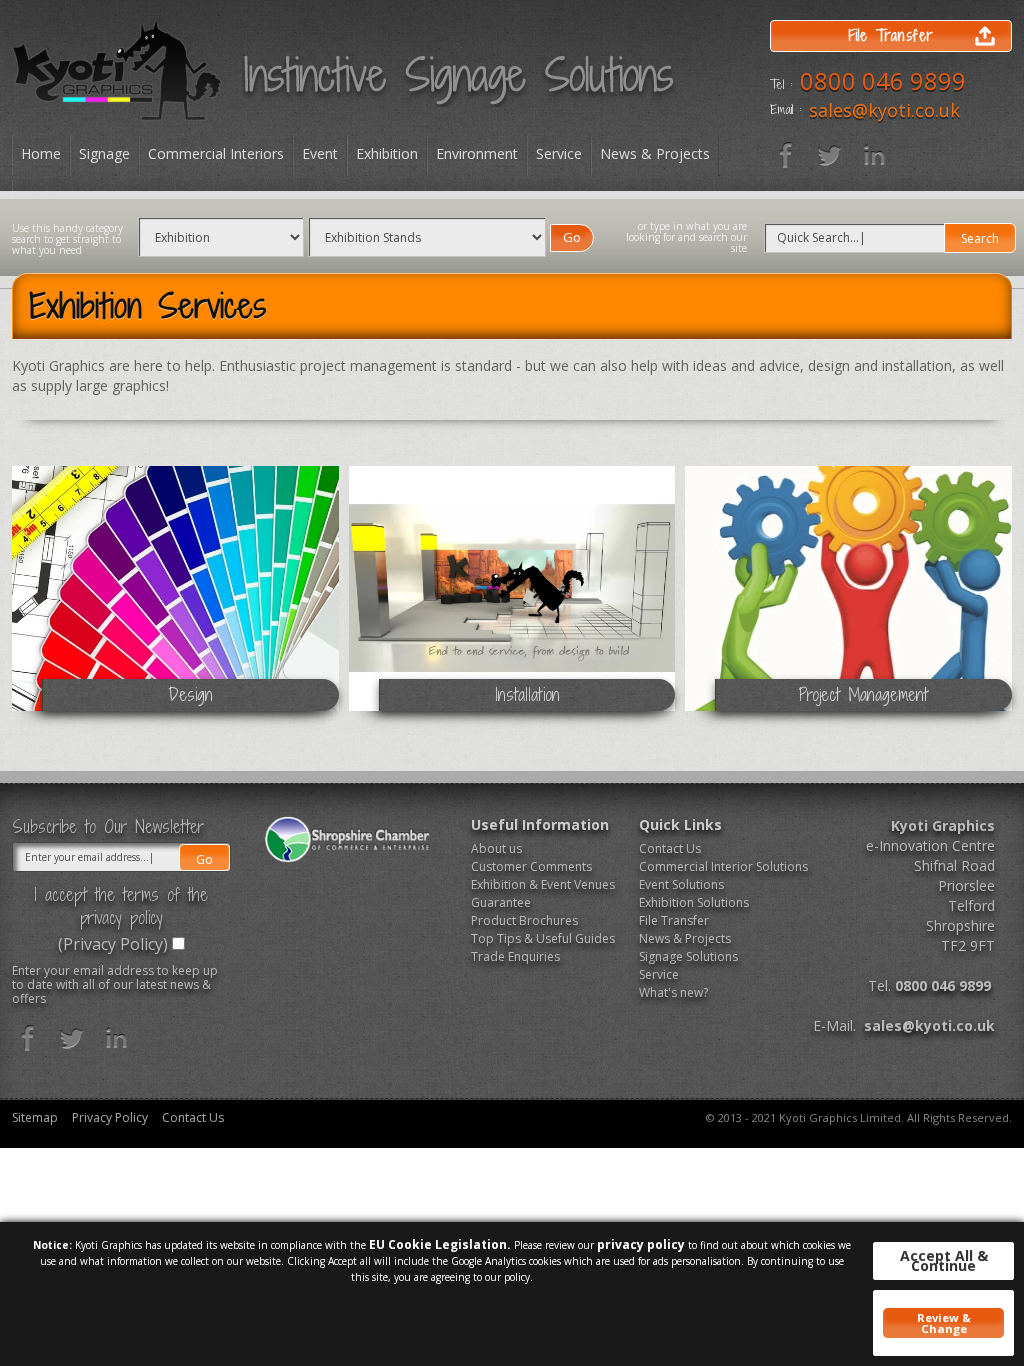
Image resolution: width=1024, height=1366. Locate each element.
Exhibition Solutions (694, 902)
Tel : (781, 85)
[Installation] (512, 595)
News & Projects (655, 153)
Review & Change (944, 1323)
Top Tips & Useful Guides (543, 938)
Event (320, 153)
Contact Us (670, 848)
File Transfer (674, 920)
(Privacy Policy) (113, 944)
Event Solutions (681, 884)
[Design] (175, 595)
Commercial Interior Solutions (716, 866)
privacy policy (641, 1244)
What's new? (673, 992)
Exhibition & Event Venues (543, 884)
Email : (785, 110)
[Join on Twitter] (830, 155)
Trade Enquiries (515, 956)
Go (572, 237)
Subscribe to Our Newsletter (108, 827)
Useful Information (540, 824)
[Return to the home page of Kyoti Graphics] (117, 70)
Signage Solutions (688, 956)
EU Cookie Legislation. (440, 1244)
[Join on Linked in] (874, 155)
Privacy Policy (110, 1118)
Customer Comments (531, 866)
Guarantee (501, 902)
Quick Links (680, 824)
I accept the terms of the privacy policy (121, 906)
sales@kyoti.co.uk (884, 110)
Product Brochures (524, 920)
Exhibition (387, 153)
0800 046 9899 (883, 80)
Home (41, 153)
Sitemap (35, 1118)
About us (496, 848)
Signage (104, 153)
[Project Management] (848, 595)
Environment (477, 153)
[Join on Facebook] (786, 155)
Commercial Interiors (216, 153)
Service (559, 153)
